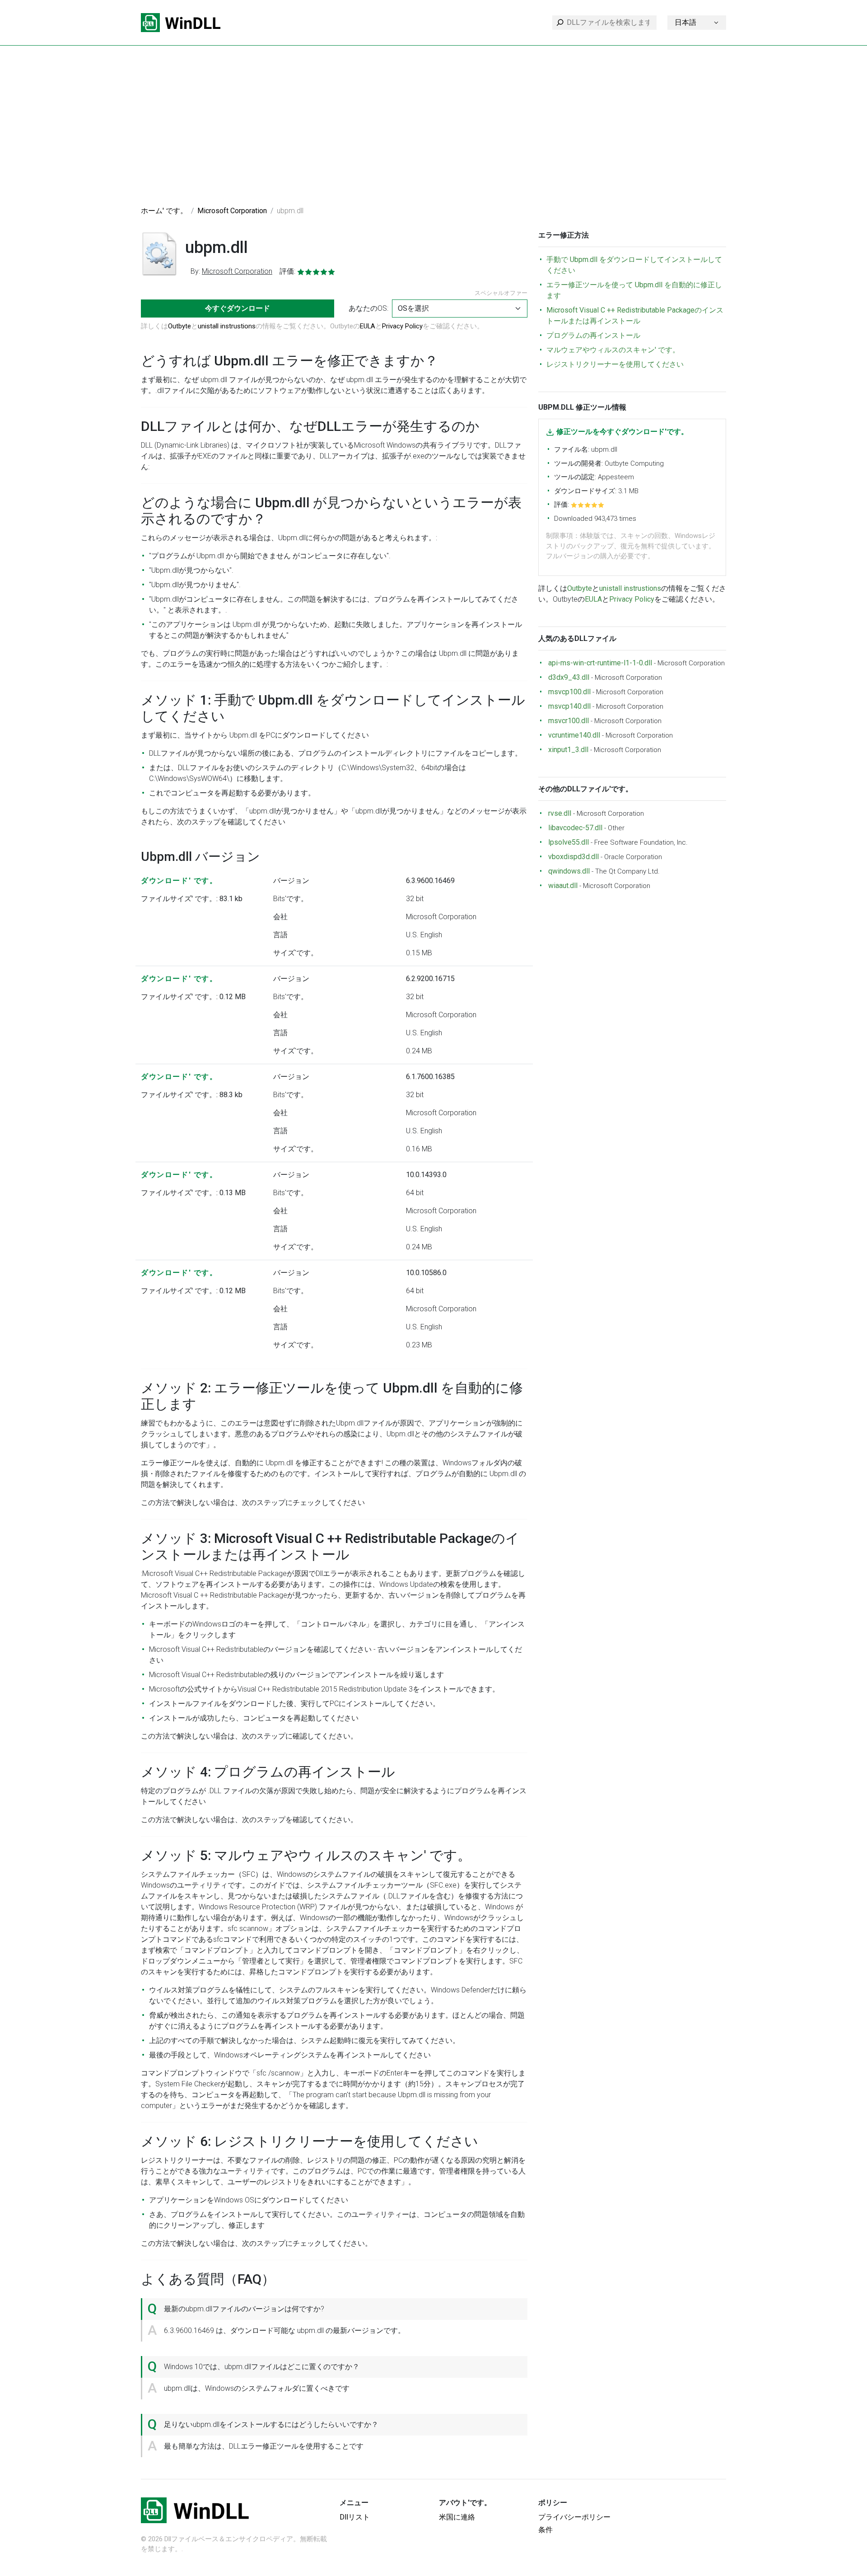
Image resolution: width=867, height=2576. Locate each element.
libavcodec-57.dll (575, 828)
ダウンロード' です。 (179, 881)
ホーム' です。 (164, 211)
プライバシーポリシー (574, 2517)
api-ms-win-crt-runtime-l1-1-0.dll (600, 663)
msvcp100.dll (569, 692)
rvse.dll (560, 813)
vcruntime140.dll (574, 735)
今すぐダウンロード (238, 308)
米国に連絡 (457, 2517)
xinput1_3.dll (568, 750)
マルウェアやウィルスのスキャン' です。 (613, 350)
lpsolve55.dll (569, 842)
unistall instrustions (227, 326)
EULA (368, 326)
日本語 (685, 22)
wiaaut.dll (563, 886)
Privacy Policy (402, 326)
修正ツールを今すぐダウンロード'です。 (622, 432)
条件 (545, 2530)
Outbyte (179, 326)
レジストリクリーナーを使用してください (615, 364)
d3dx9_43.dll (569, 677)
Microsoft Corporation (232, 211)
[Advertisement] (433, 131)
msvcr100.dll (569, 721)
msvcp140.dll (569, 706)
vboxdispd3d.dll (573, 857)
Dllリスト (355, 2517)
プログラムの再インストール (593, 335)
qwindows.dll (569, 871)
